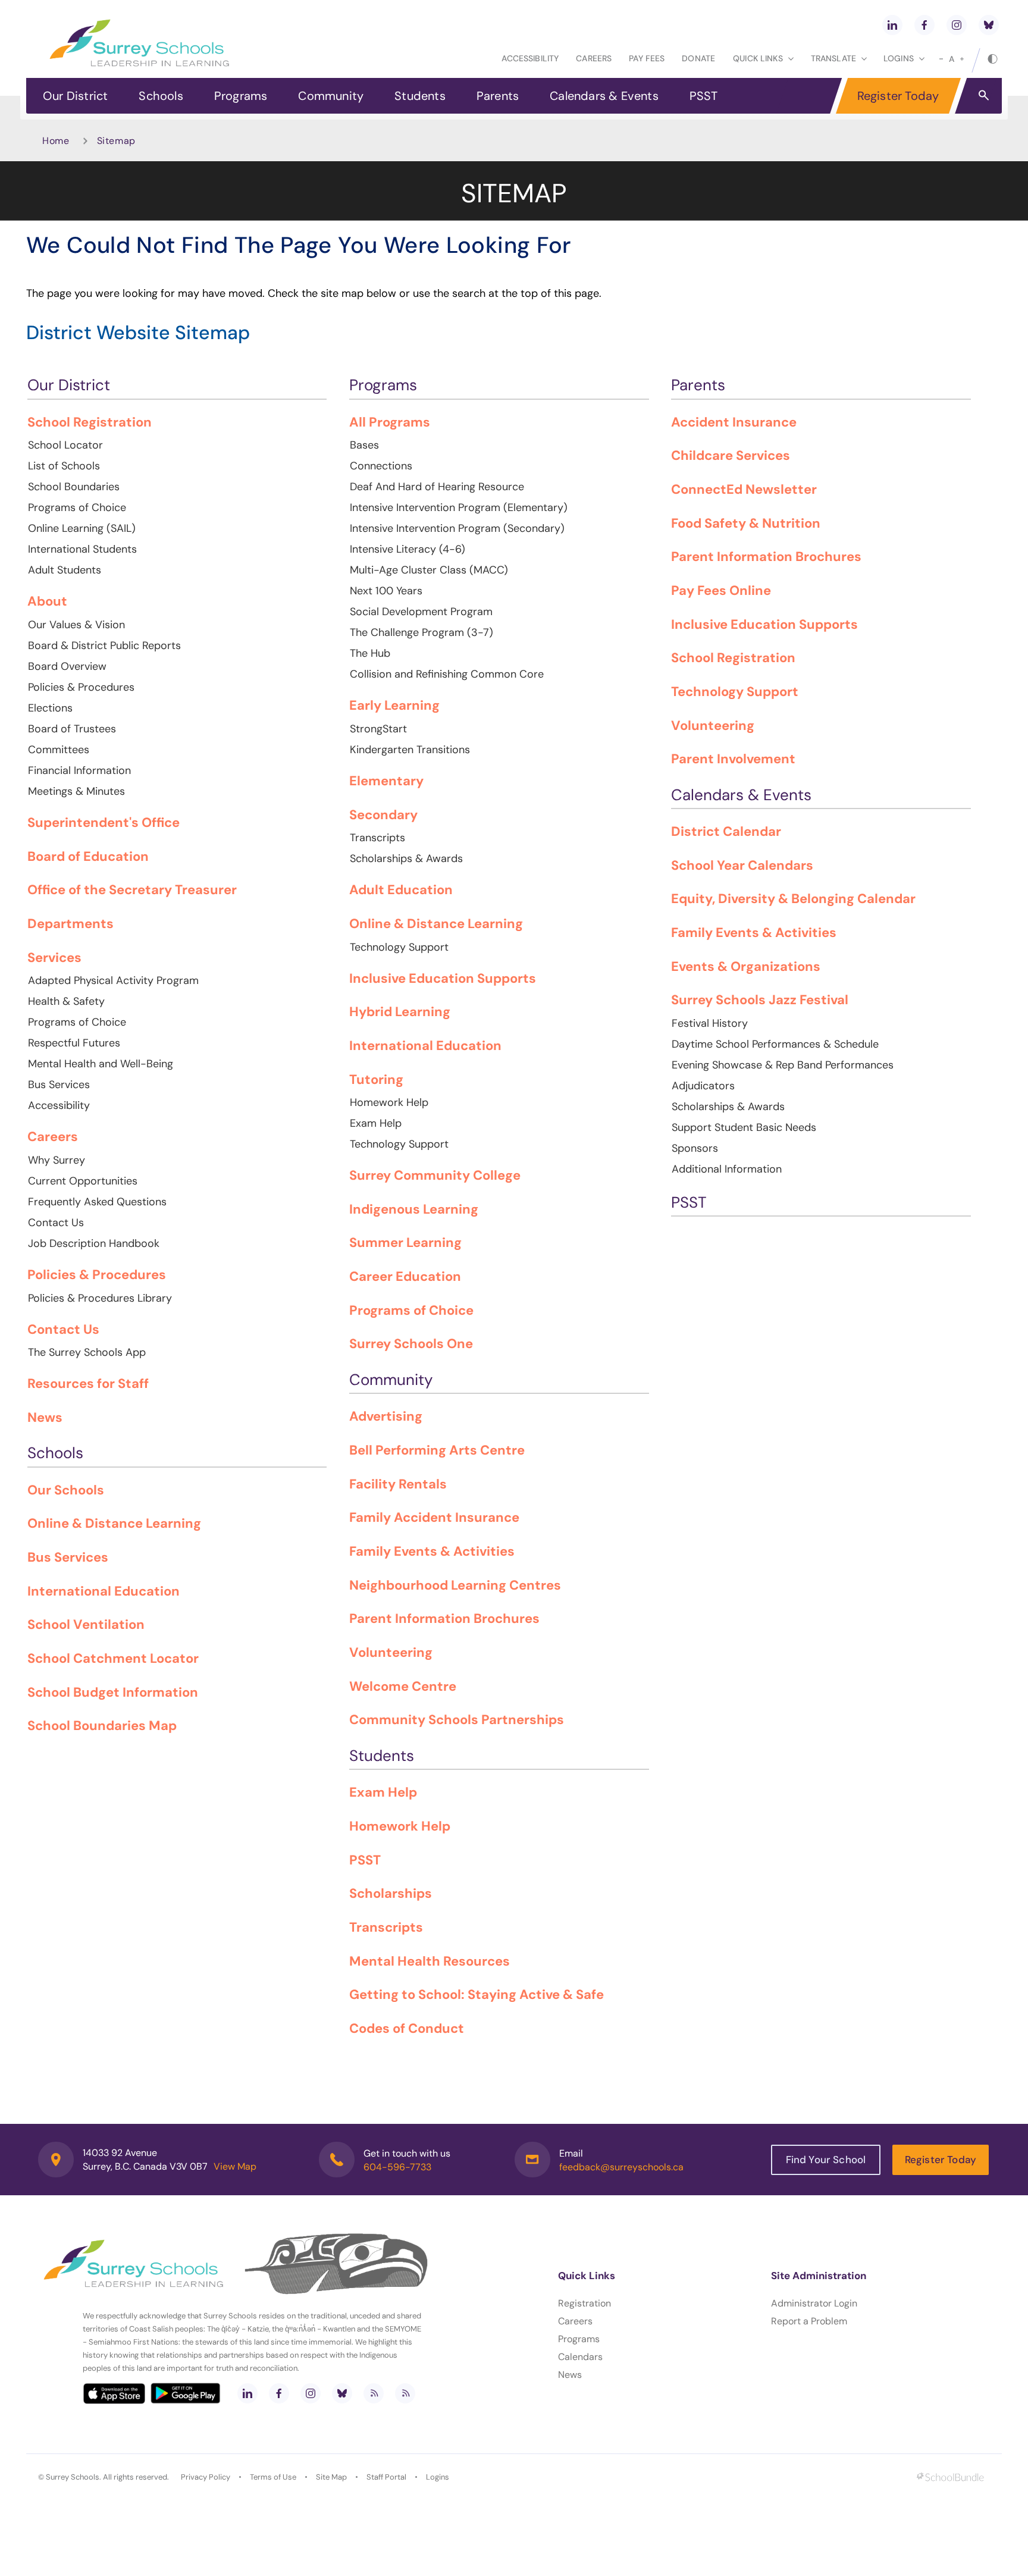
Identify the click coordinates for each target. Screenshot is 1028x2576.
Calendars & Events (604, 96)
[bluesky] (989, 25)
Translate (833, 58)
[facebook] (924, 25)
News (570, 2375)
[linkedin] (892, 25)
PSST (704, 96)
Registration (584, 2303)
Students (420, 96)
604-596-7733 (397, 2167)
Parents (498, 96)
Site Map (331, 2477)
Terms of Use (273, 2477)
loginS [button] (899, 58)
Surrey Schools (73, 2477)
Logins (438, 2477)
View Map (235, 2166)
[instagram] (957, 25)
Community (331, 96)
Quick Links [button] (758, 58)
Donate (698, 58)
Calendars (580, 2357)
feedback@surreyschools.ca (621, 2167)
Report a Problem (809, 2321)
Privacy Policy (206, 2477)
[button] (984, 95)
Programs (241, 96)
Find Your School (826, 2160)
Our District (75, 96)
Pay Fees (647, 58)
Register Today (898, 96)
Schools (161, 96)
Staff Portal (386, 2477)
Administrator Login (814, 2303)
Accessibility (530, 58)
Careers (594, 58)
